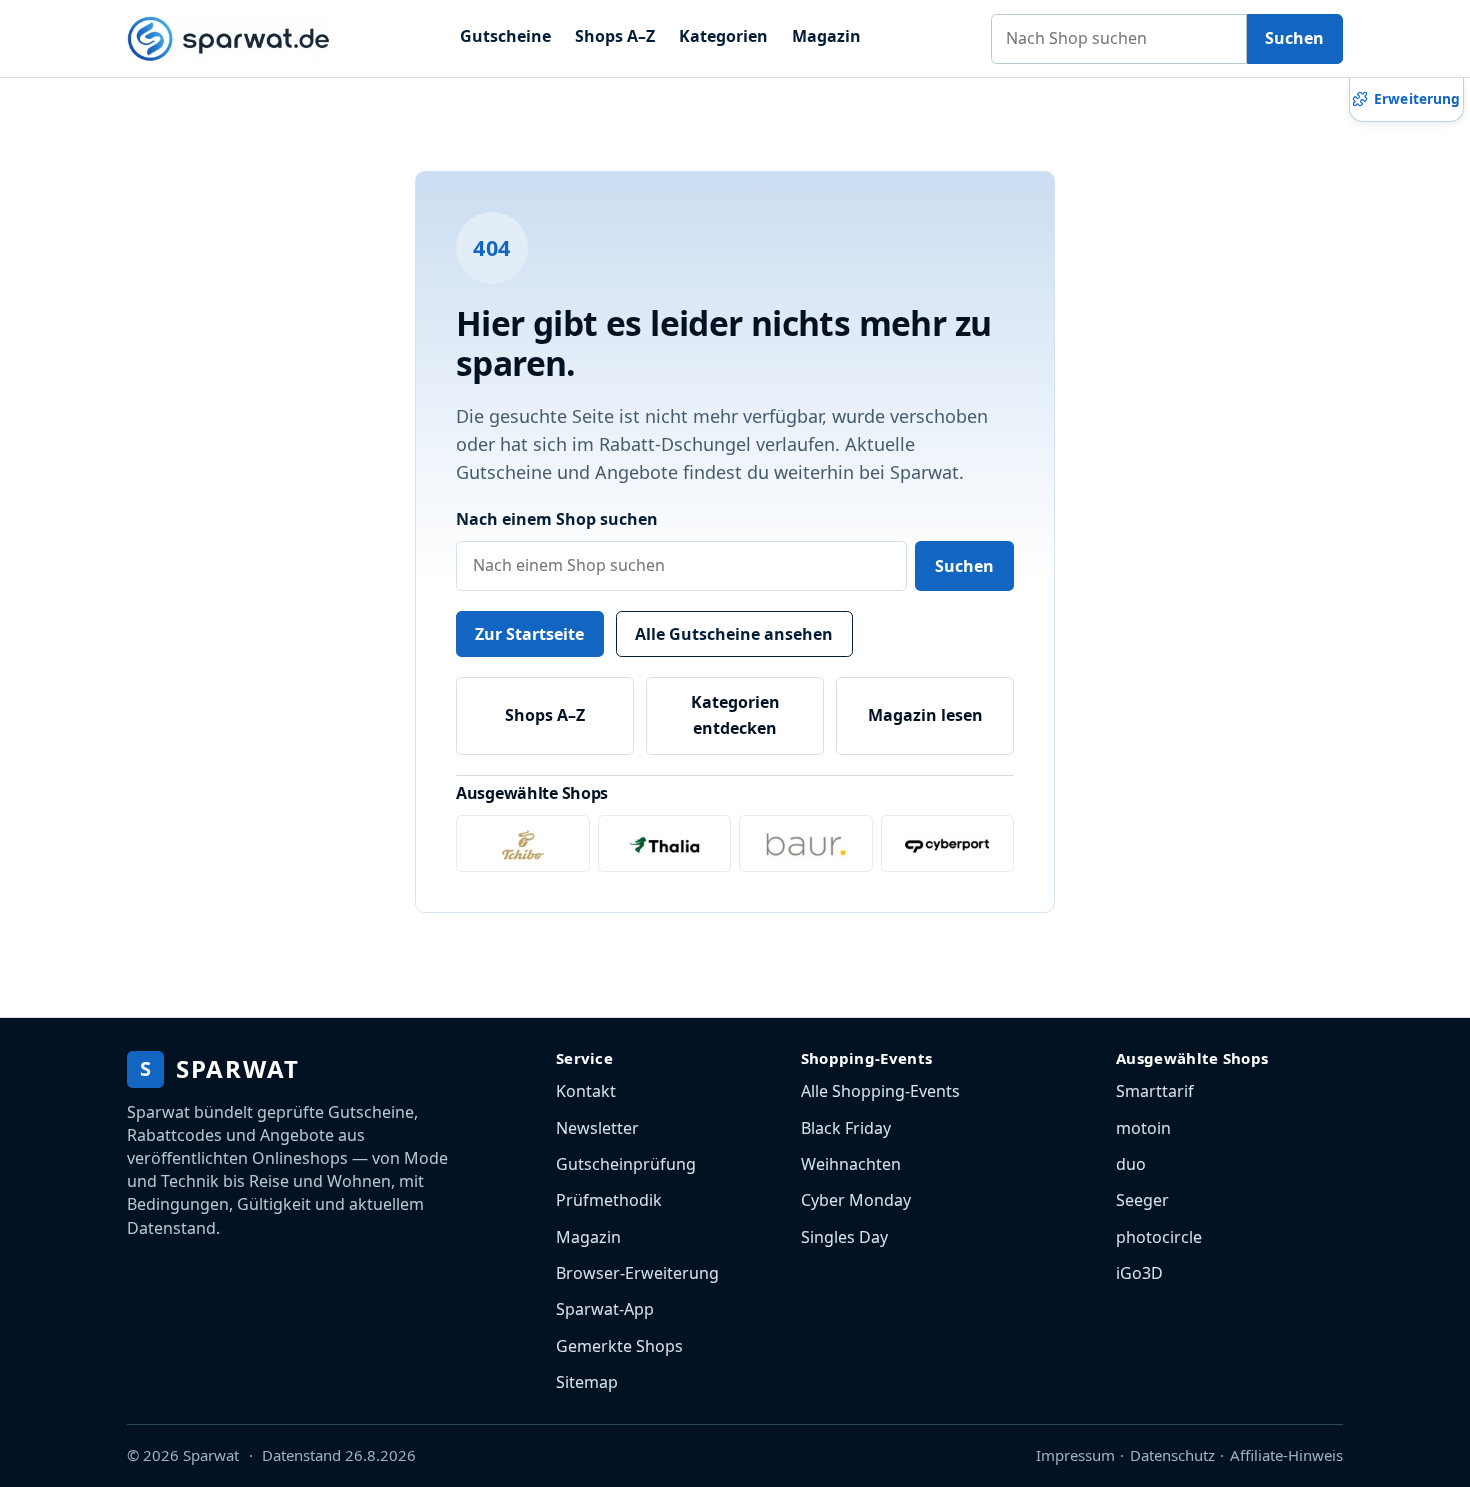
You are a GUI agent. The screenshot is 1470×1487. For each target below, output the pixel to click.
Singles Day (844, 1237)
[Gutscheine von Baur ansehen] (806, 843)
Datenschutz (1172, 1455)
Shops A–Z (615, 36)
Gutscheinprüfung (626, 1164)
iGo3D (1139, 1273)
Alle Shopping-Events (880, 1091)
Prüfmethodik (609, 1200)
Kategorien (723, 36)
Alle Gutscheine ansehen (734, 634)
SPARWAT (219, 1068)
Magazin (826, 36)
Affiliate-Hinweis (1286, 1455)
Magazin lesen (925, 715)
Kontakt (586, 1091)
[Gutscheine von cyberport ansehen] (948, 843)
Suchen (1294, 38)
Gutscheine (505, 36)
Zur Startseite (529, 634)
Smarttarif (1155, 1091)
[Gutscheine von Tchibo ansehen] (523, 843)
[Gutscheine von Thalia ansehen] (665, 843)
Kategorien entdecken (735, 715)
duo (1131, 1164)
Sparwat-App (605, 1309)
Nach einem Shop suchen (557, 519)
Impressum (1075, 1455)
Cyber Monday (856, 1200)
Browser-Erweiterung (637, 1273)
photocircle (1159, 1237)
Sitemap (587, 1382)
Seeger (1142, 1200)
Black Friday (846, 1128)
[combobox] (1119, 39)
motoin (1143, 1128)
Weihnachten (851, 1164)
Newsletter (597, 1128)
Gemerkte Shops (619, 1346)
